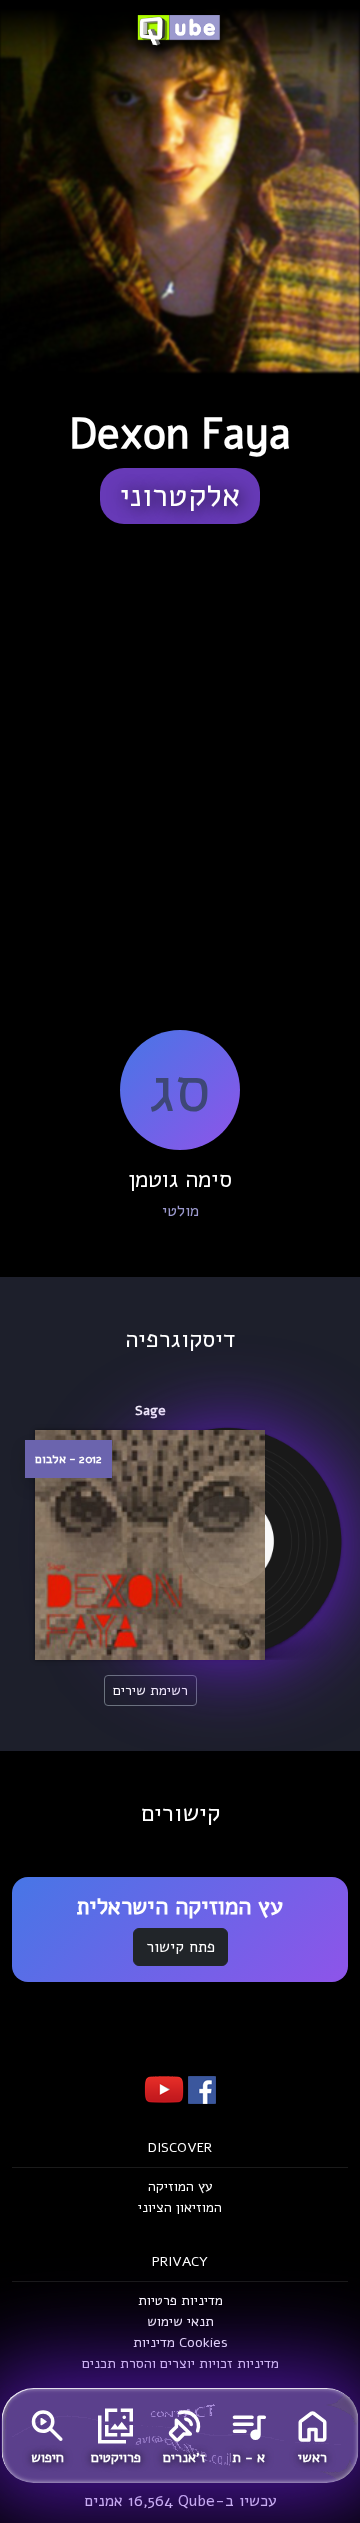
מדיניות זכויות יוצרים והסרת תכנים (180, 2363)
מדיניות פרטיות (180, 2300)
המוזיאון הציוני (180, 2207)
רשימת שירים (150, 1690)
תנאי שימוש (180, 2321)
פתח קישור (180, 1947)
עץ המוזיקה (180, 2186)
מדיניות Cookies (180, 2342)
